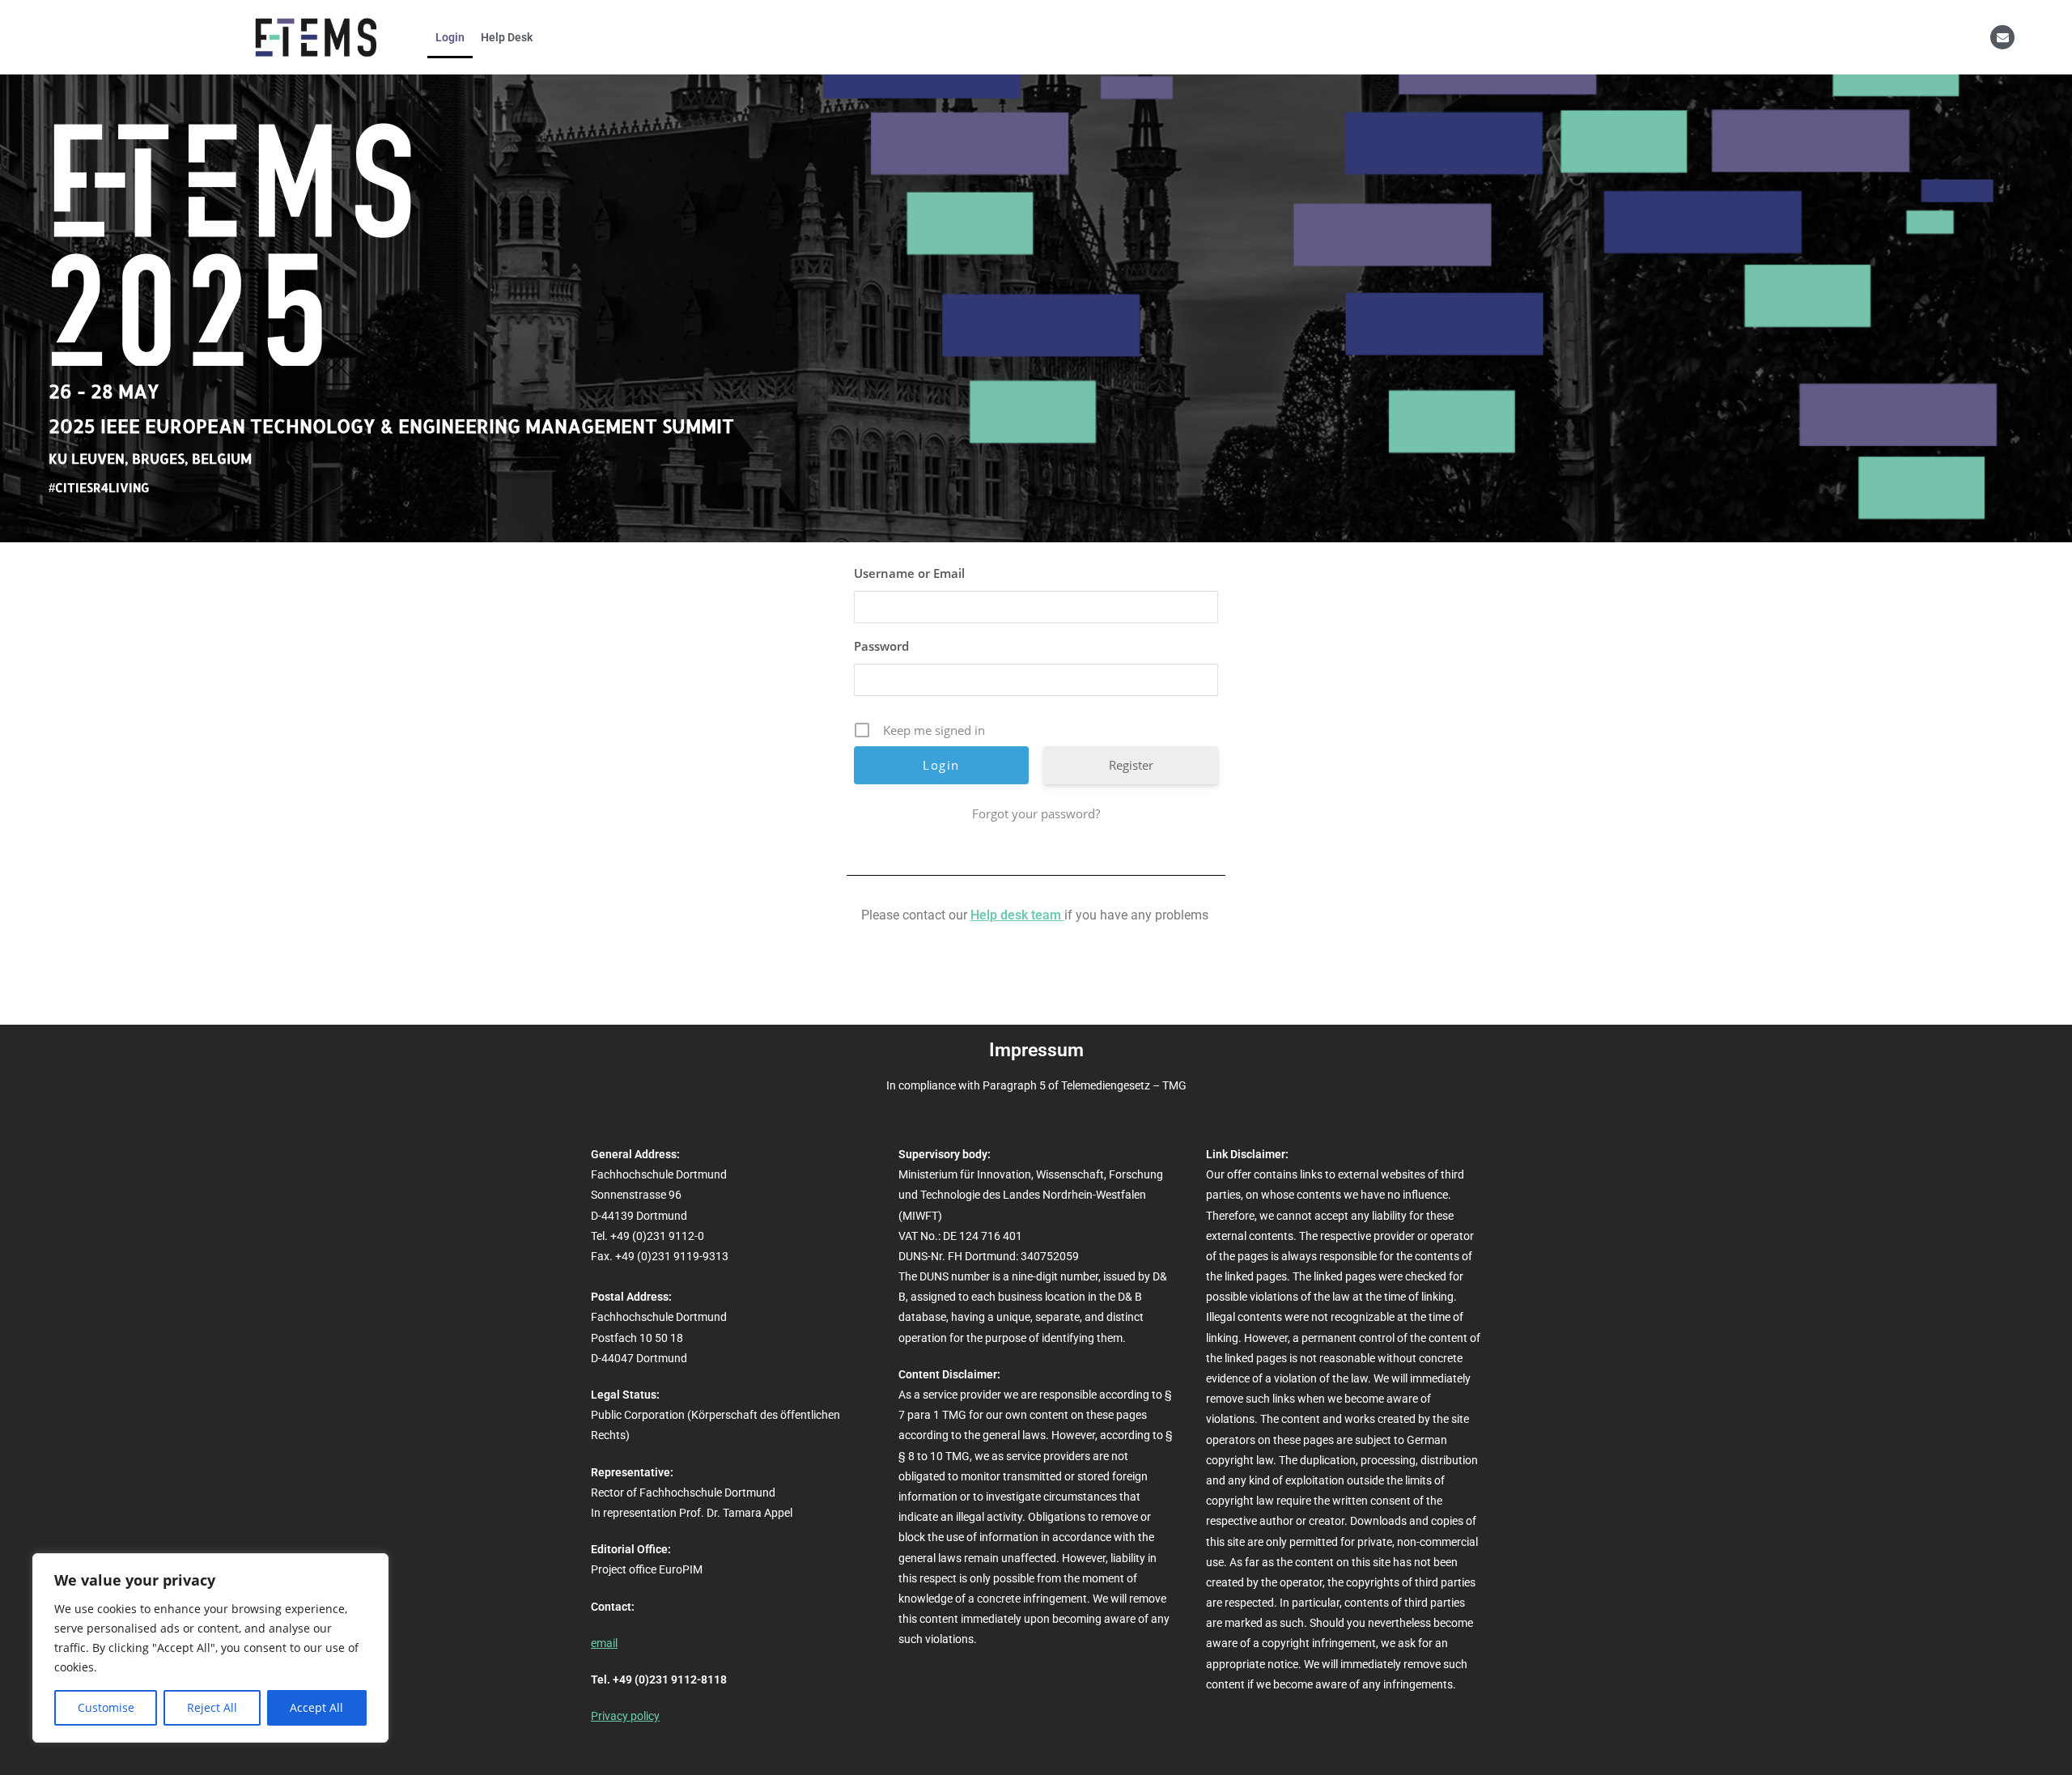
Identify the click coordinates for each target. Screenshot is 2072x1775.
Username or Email (909, 573)
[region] (210, 1648)
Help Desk (507, 37)
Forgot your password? (1036, 813)
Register (1131, 765)
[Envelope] (2002, 37)
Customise (106, 1707)
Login (450, 37)
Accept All (316, 1707)
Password (881, 646)
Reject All (212, 1707)
